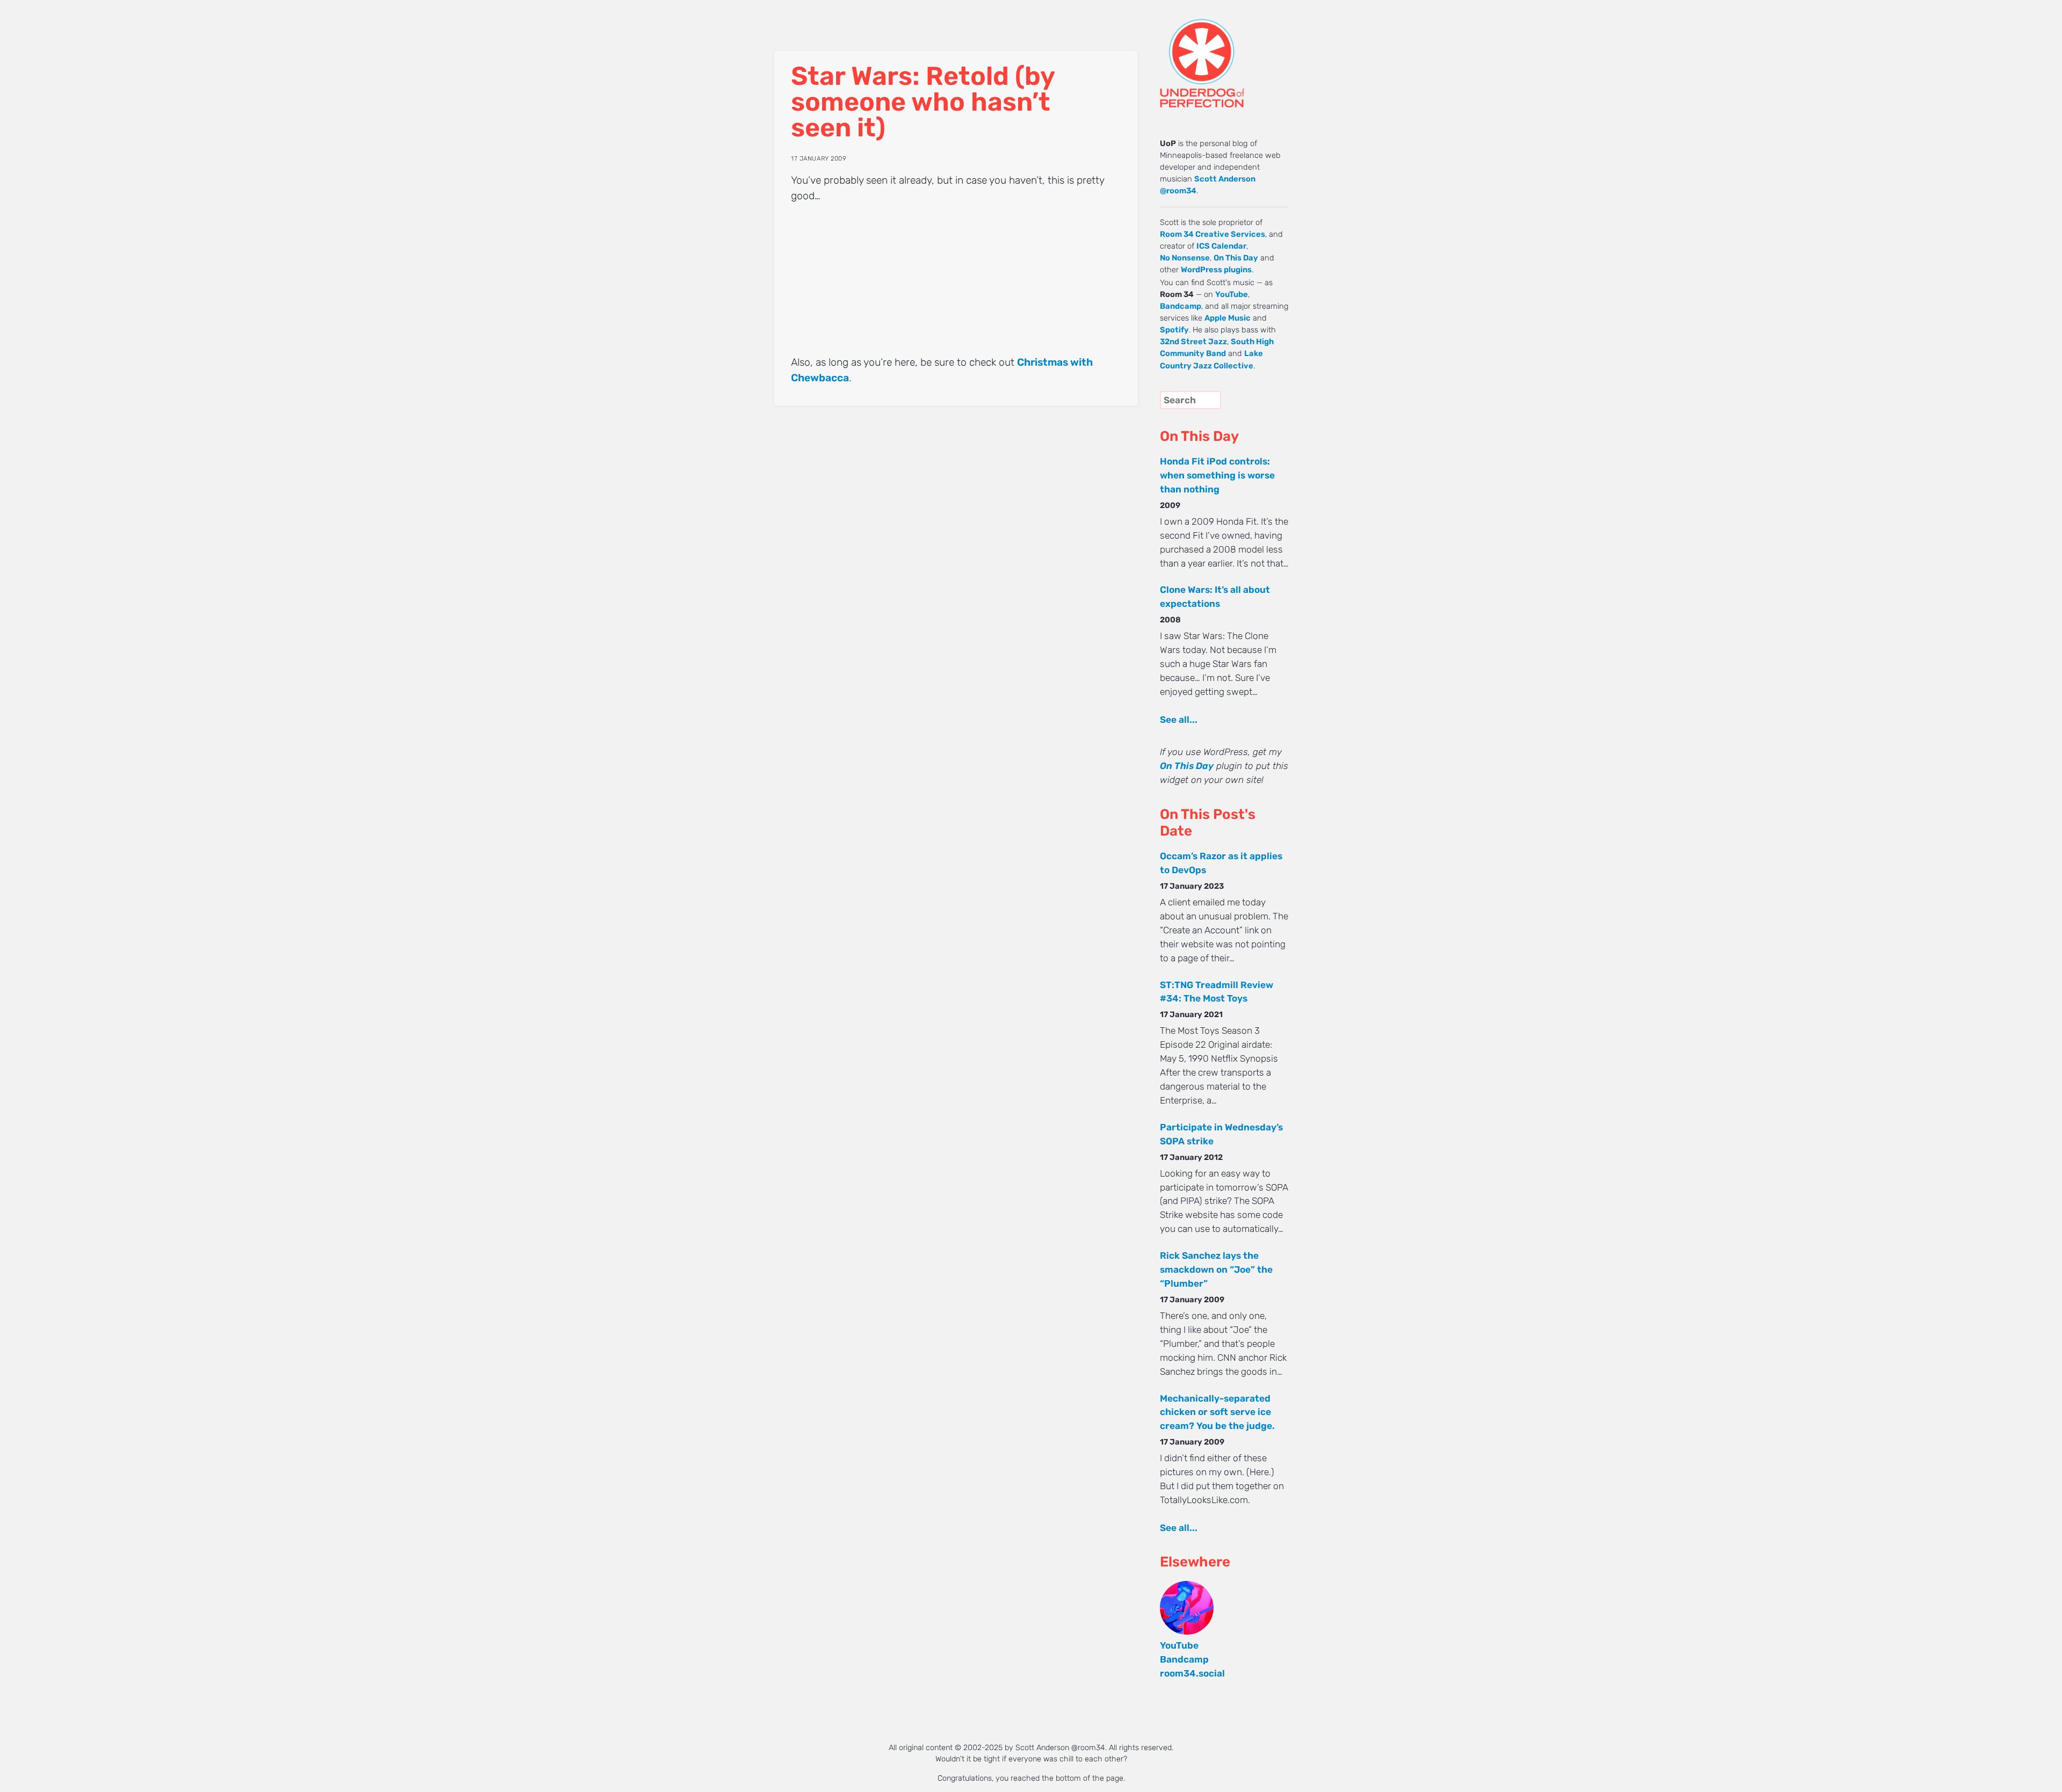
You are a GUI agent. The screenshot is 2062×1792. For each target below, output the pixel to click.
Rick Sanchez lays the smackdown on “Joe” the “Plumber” (1216, 1269)
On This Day (1236, 258)
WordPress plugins (1216, 270)
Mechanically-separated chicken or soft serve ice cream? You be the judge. (1217, 1412)
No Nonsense (1185, 258)
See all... (1179, 720)
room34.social (1192, 1673)
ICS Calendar (1221, 246)
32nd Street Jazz (1193, 342)
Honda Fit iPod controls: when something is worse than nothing (1217, 475)
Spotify (1174, 330)
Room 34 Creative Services (1212, 234)
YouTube (1232, 294)
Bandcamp (1181, 306)
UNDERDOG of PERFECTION (1222, 54)
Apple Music (1228, 318)
